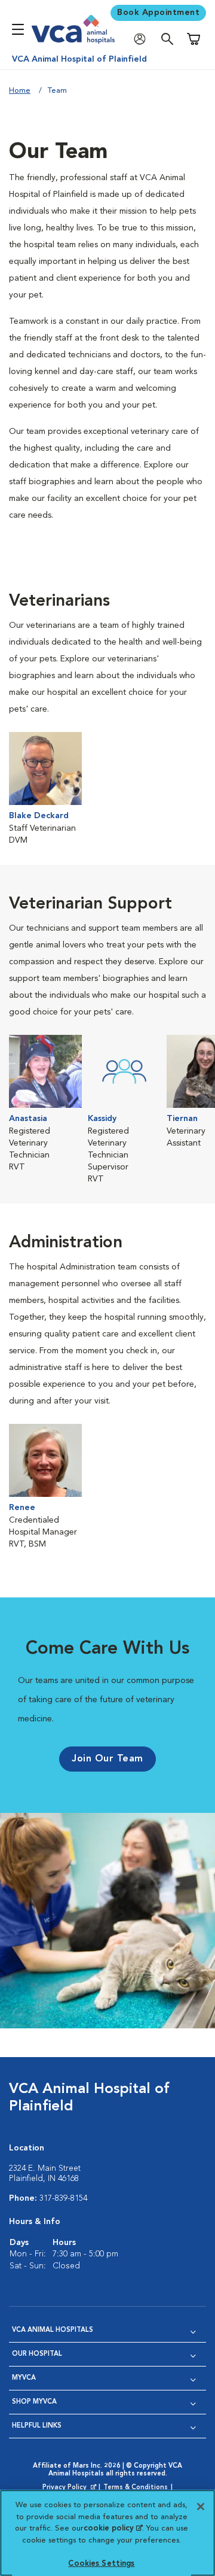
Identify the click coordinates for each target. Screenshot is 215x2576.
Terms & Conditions (136, 2488)
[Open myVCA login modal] (143, 39)
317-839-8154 (63, 2198)
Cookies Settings (101, 2564)
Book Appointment (158, 13)
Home (20, 91)
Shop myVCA (34, 2402)
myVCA (24, 2378)
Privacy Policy (70, 2488)
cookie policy (113, 2528)
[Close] (201, 2507)
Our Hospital (37, 2354)
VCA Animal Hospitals (53, 2330)
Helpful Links (37, 2426)
